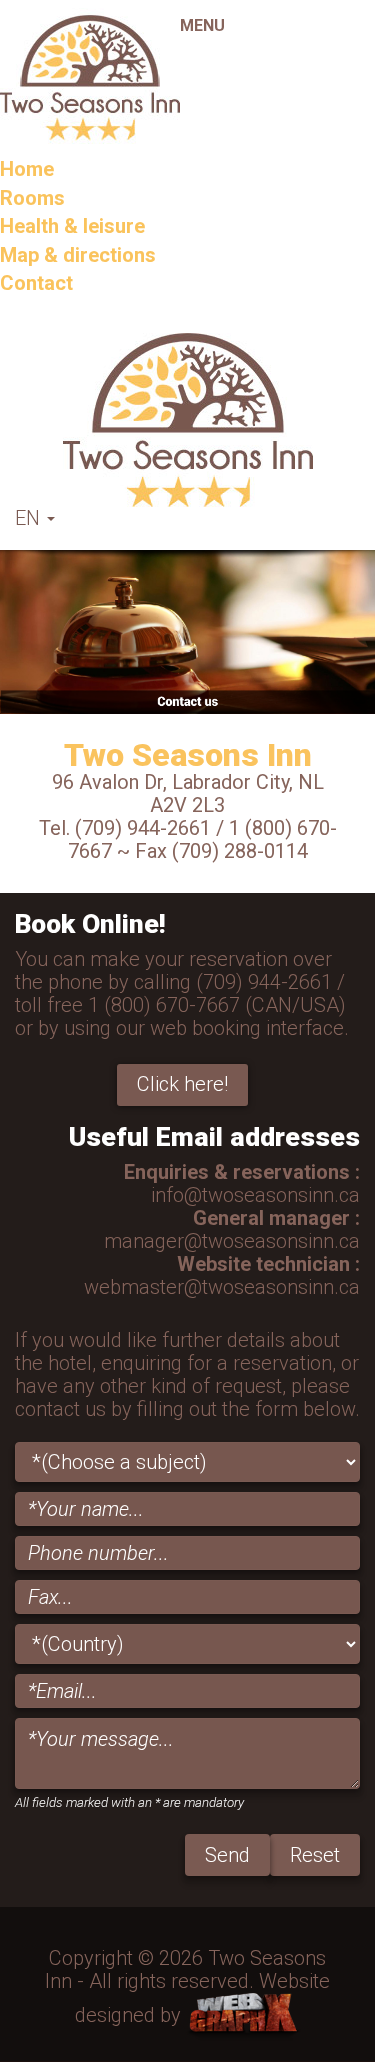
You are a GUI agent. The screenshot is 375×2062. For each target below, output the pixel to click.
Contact (36, 283)
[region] (187, 632)
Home (27, 169)
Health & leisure (72, 226)
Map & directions (78, 255)
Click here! (182, 1084)
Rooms (32, 198)
